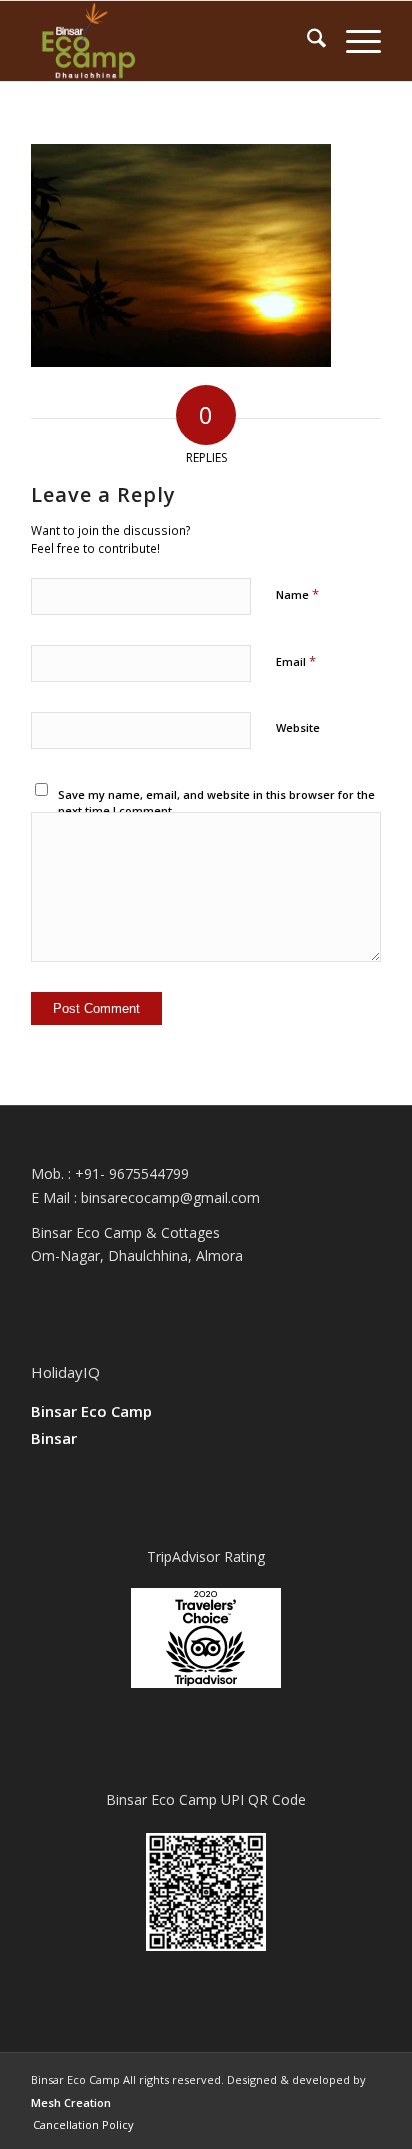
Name (297, 594)
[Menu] (353, 41)
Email (296, 661)
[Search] (306, 41)
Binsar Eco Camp (91, 1411)
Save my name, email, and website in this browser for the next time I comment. (216, 803)
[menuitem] (306, 41)
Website (298, 727)
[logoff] (171, 41)
